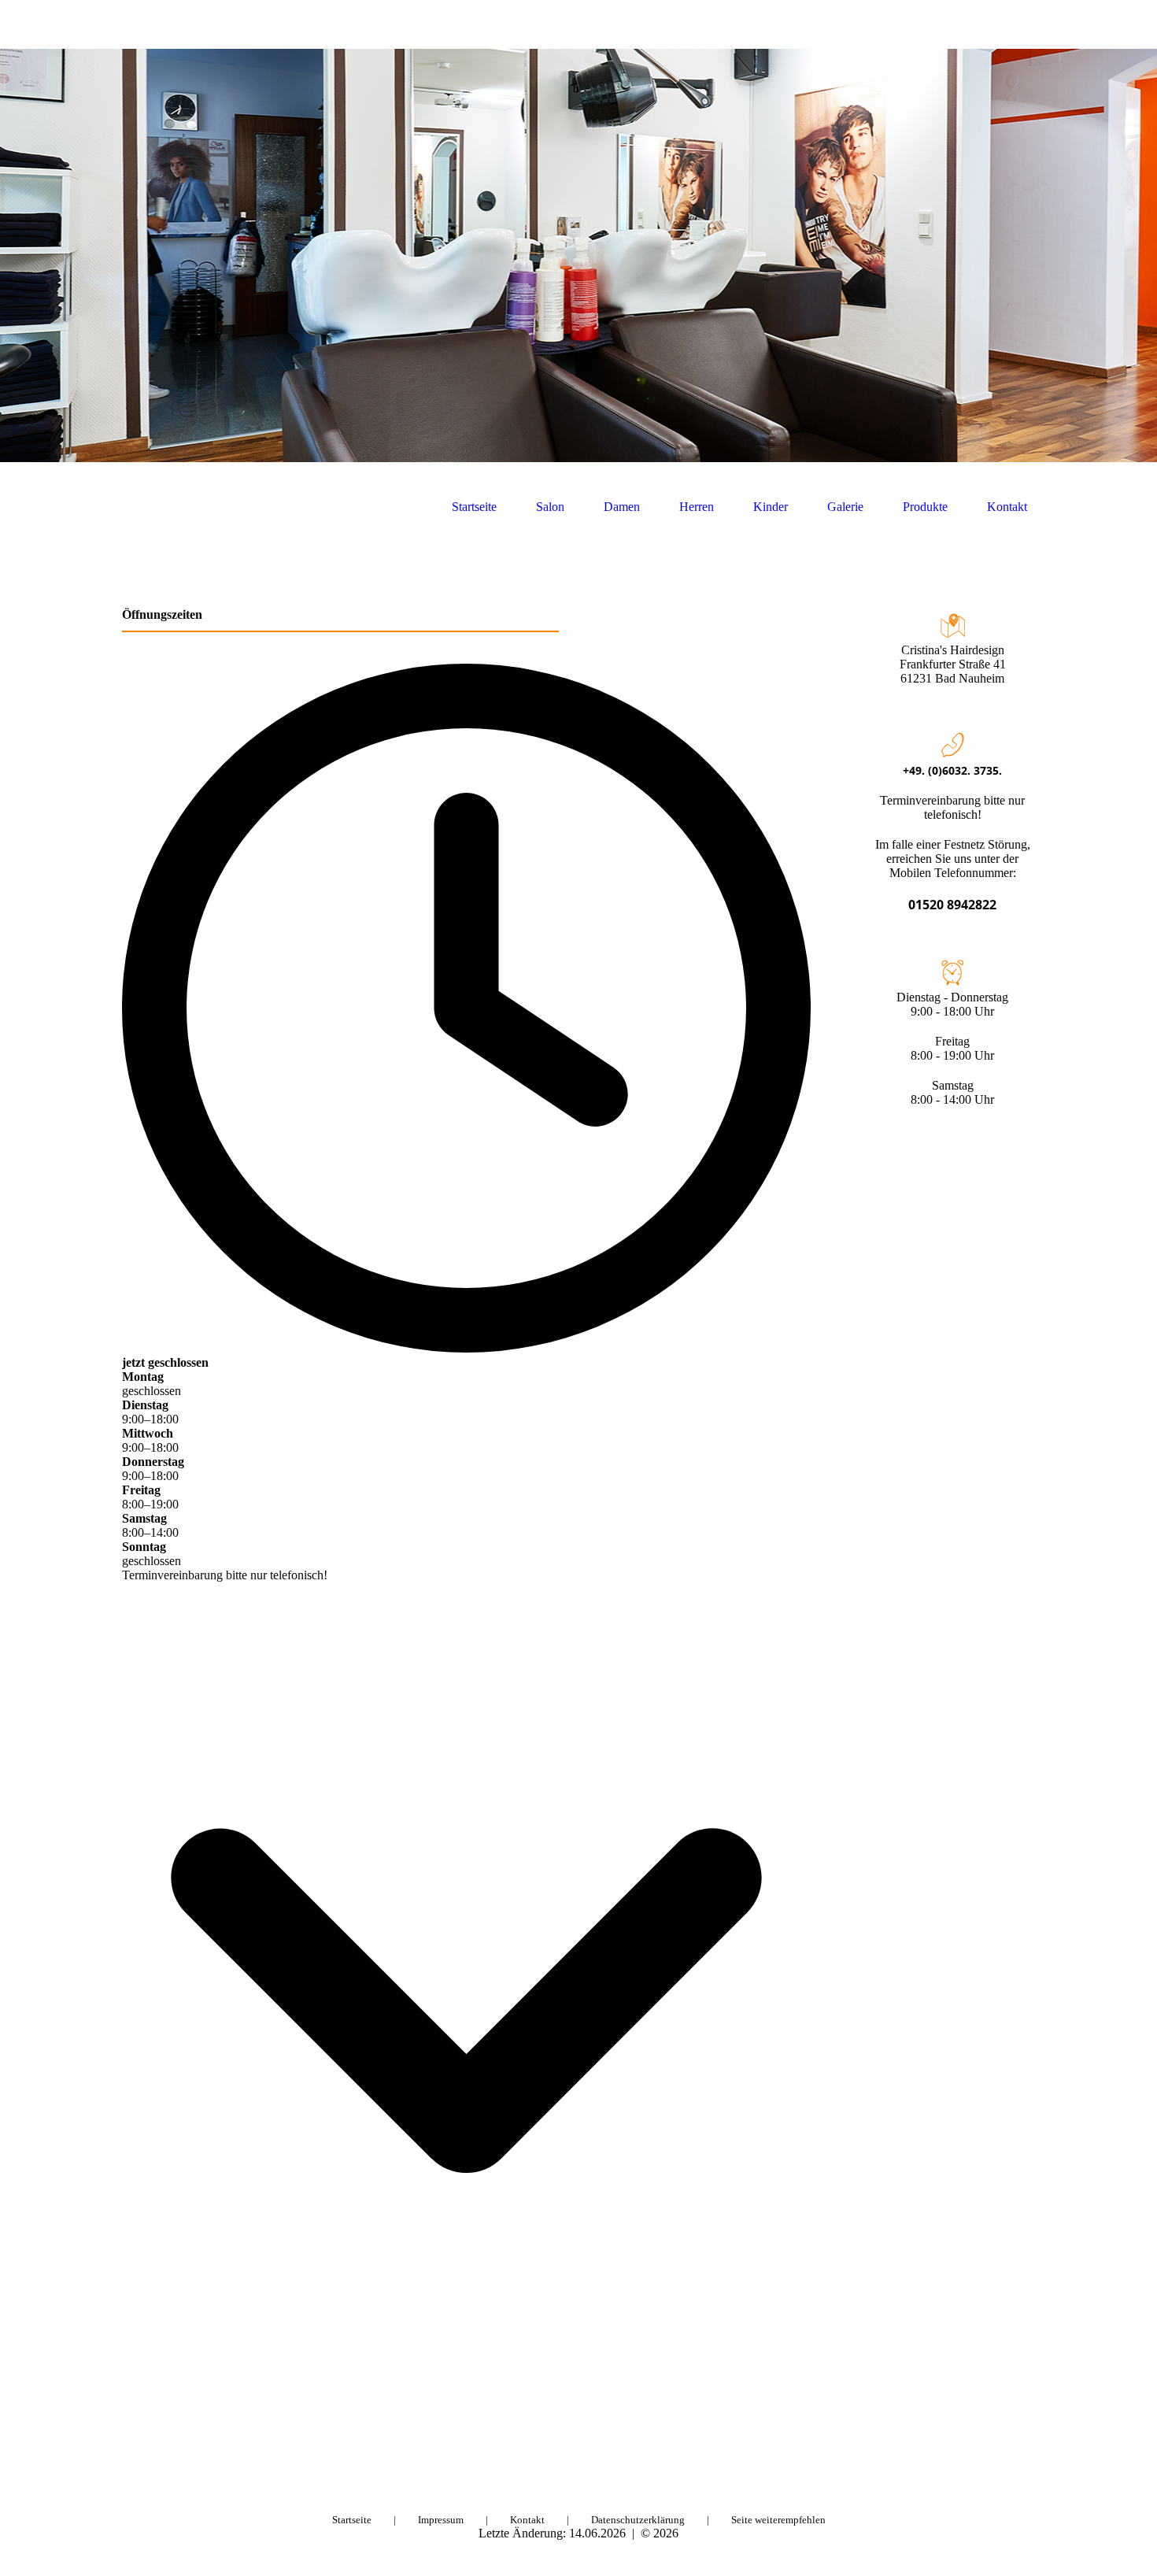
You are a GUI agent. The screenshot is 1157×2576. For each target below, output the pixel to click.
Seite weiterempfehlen (778, 2520)
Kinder (771, 507)
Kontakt (1007, 507)
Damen (622, 507)
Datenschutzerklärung (638, 2520)
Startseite (474, 507)
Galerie (845, 507)
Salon (550, 507)
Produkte (925, 507)
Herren (697, 507)
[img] (578, 255)
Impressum (441, 2520)
